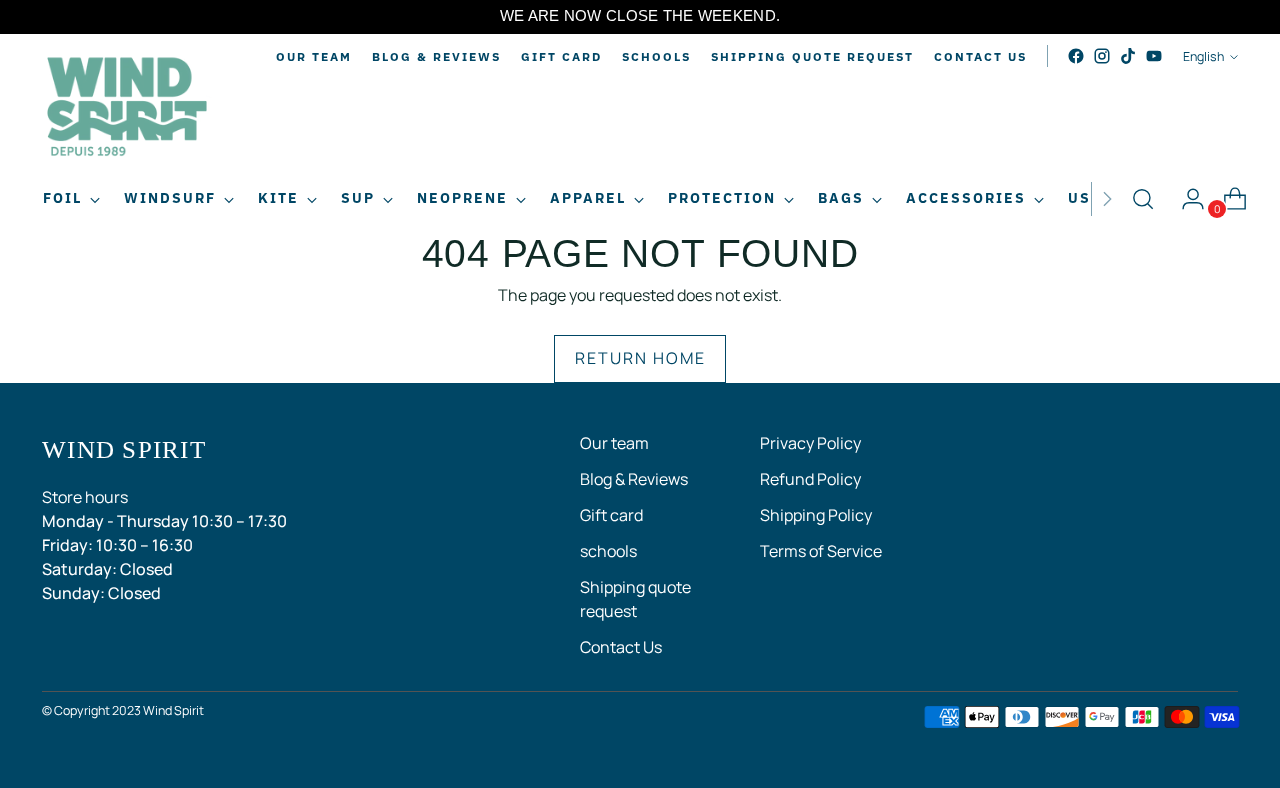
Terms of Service (821, 551)
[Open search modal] (1143, 199)
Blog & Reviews (634, 479)
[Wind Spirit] (127, 109)
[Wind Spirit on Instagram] (1102, 56)
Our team (614, 443)
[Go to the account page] (1185, 199)
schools (608, 551)
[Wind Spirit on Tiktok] (1128, 56)
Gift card (611, 515)
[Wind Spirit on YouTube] (1154, 56)
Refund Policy (810, 479)
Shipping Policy (816, 515)
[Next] (1107, 199)
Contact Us (621, 647)
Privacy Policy (810, 443)
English (1203, 56)
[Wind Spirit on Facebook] (1076, 56)
